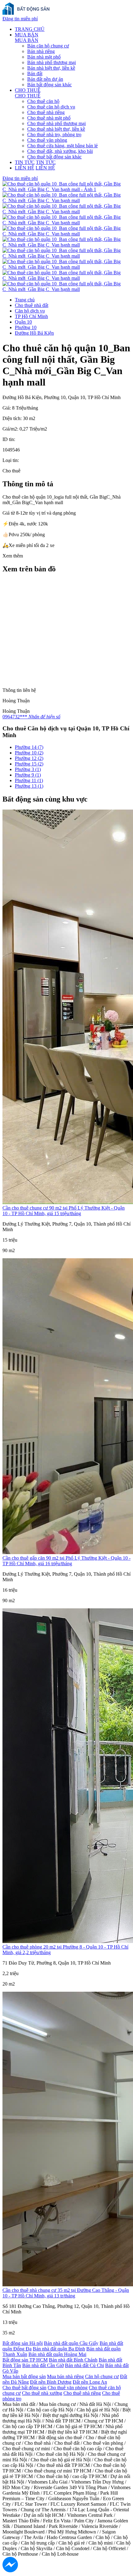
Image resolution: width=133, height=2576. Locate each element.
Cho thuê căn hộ (43, 101)
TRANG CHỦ (30, 29)
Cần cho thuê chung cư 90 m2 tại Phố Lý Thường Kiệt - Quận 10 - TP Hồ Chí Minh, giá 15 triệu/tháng (64, 1211)
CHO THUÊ (28, 90)
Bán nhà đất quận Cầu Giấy (71, 2343)
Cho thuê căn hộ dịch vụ (51, 107)
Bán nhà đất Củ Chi (84, 2365)
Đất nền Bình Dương (51, 2382)
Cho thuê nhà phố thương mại (56, 123)
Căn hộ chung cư (102, 2376)
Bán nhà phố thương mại (51, 62)
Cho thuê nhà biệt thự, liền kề (56, 129)
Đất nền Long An (90, 2382)
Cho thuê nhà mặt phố (49, 118)
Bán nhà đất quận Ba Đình (59, 2349)
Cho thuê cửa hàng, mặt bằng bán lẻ (62, 146)
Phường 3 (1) (28, 769)
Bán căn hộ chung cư (48, 46)
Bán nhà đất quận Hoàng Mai (57, 2354)
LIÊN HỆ (25, 168)
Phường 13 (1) (29, 786)
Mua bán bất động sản (24, 2376)
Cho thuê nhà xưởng (42, 2393)
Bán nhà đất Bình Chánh (73, 2360)
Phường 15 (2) (29, 764)
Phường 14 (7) (29, 747)
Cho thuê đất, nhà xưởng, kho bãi (60, 151)
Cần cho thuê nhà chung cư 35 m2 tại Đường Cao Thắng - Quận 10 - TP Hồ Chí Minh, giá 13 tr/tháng (66, 2293)
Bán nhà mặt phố (44, 57)
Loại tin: (11, 460)
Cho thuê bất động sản (24, 2388)
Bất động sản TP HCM (25, 2360)
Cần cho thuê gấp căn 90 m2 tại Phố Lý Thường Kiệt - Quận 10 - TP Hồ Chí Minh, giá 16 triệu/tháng (66, 1561)
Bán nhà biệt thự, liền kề (51, 68)
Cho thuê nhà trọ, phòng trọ (54, 135)
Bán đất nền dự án (45, 79)
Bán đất (35, 73)
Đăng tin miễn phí (20, 19)
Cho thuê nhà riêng (46, 112)
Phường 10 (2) (29, 753)
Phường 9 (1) (28, 775)
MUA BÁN (27, 35)
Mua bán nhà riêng (65, 2376)
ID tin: (9, 439)
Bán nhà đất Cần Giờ (43, 2365)
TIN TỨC (25, 162)
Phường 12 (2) (29, 758)
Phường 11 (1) (29, 780)
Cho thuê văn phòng (47, 140)
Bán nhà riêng (41, 51)
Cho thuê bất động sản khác (54, 157)
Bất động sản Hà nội (23, 2343)
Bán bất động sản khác (49, 85)
